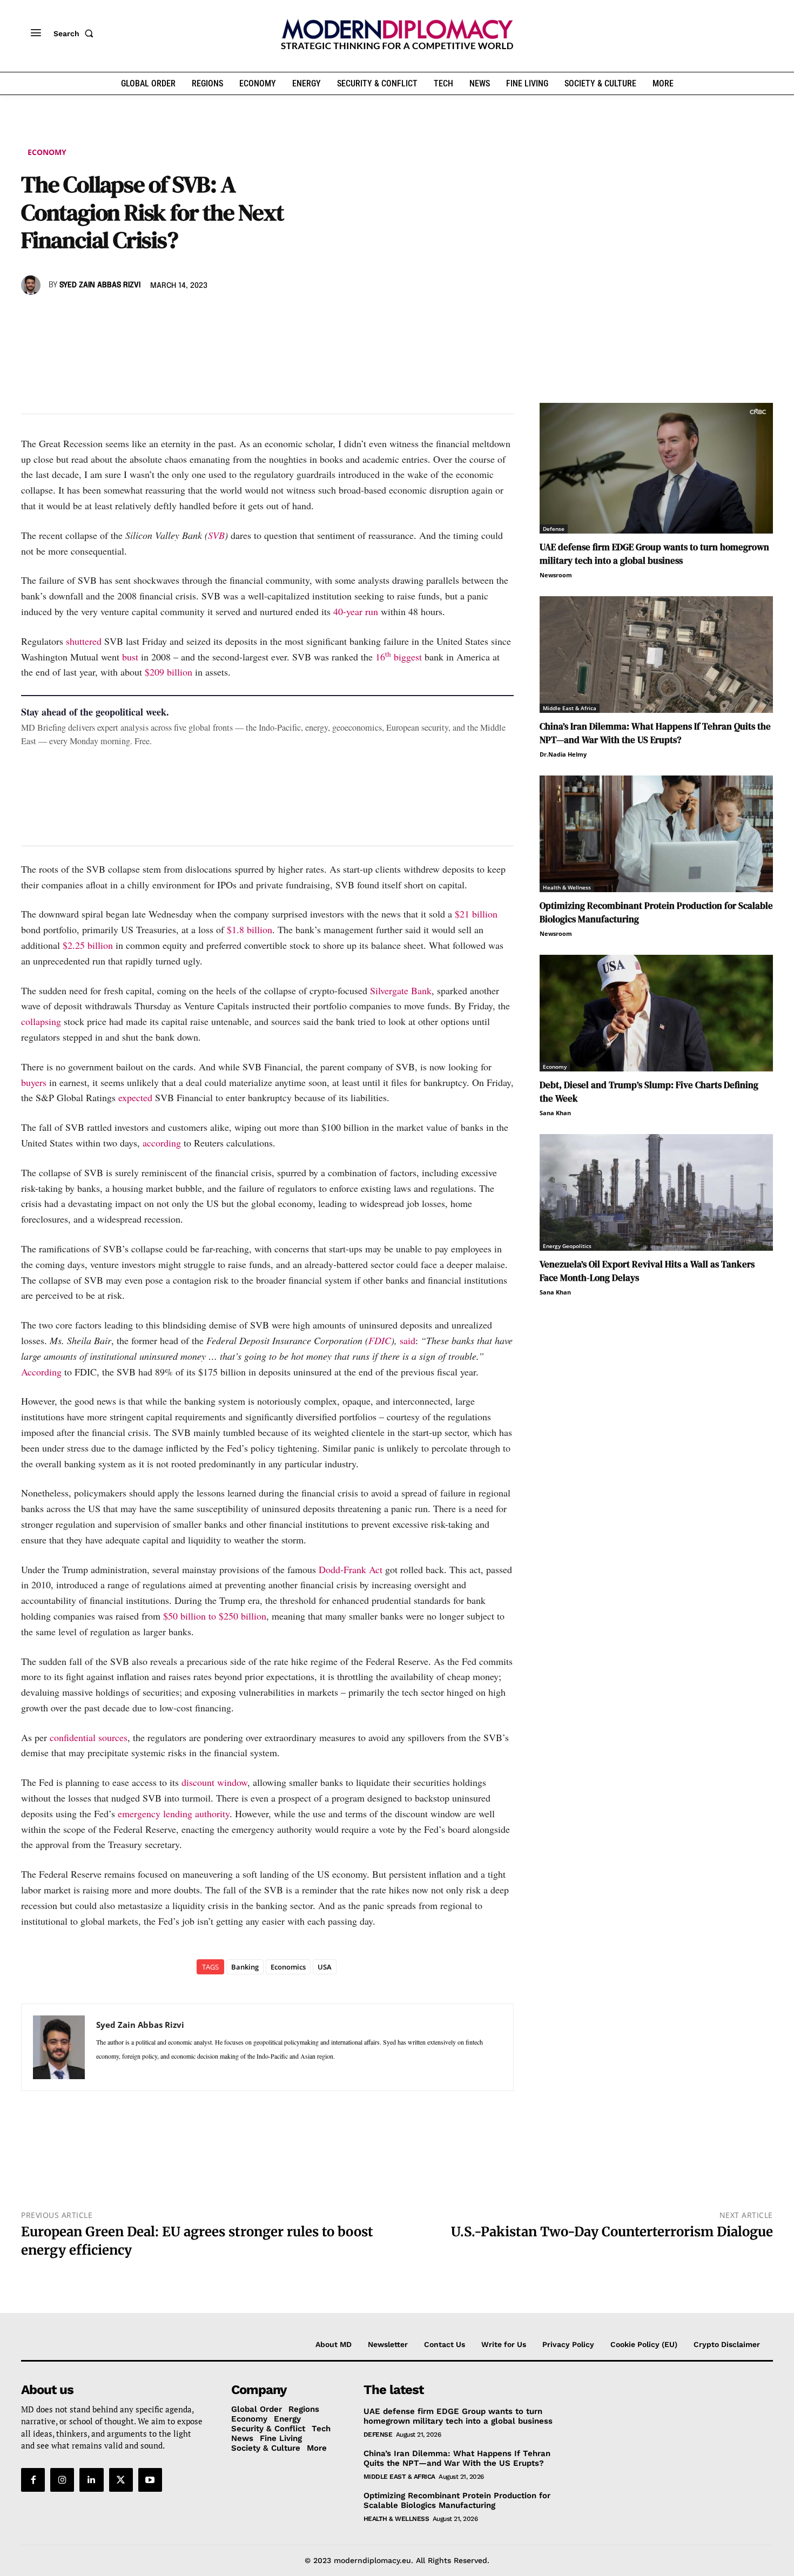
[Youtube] (150, 2480)
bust (130, 657)
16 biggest (399, 657)
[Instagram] (62, 2480)
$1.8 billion (250, 929)
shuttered (84, 641)
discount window (214, 1782)
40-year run (356, 611)
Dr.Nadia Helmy (563, 754)
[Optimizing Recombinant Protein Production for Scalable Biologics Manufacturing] (656, 834)
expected (135, 1097)
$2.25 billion (88, 945)
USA (325, 1967)
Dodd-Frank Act (351, 1569)
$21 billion (476, 914)
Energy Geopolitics (567, 1246)
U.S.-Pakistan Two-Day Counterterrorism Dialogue (612, 2232)
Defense (554, 529)
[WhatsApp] (82, 316)
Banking (245, 1967)
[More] (181, 316)
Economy (47, 152)
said (408, 1340)
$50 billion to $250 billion (215, 1616)
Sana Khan (555, 1113)
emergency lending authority (174, 1813)
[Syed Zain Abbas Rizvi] (32, 285)
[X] (57, 316)
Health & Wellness (567, 887)
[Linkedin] (106, 316)
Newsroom (556, 575)
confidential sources (89, 1737)
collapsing (41, 1021)
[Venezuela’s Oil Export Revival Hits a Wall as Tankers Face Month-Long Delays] (656, 1192)
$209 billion (169, 672)
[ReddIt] (131, 316)
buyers (34, 1082)
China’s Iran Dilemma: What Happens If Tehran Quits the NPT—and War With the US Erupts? (655, 733)
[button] (76, 33)
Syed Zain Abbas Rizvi (100, 285)
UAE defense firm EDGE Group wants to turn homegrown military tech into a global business (654, 554)
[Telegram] (156, 316)
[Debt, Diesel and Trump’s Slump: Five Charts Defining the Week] (656, 1013)
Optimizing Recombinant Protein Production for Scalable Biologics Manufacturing (457, 2500)
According (41, 1372)
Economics (288, 1967)
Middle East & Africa (570, 708)
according (162, 1143)
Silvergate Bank (401, 990)
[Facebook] (32, 316)
